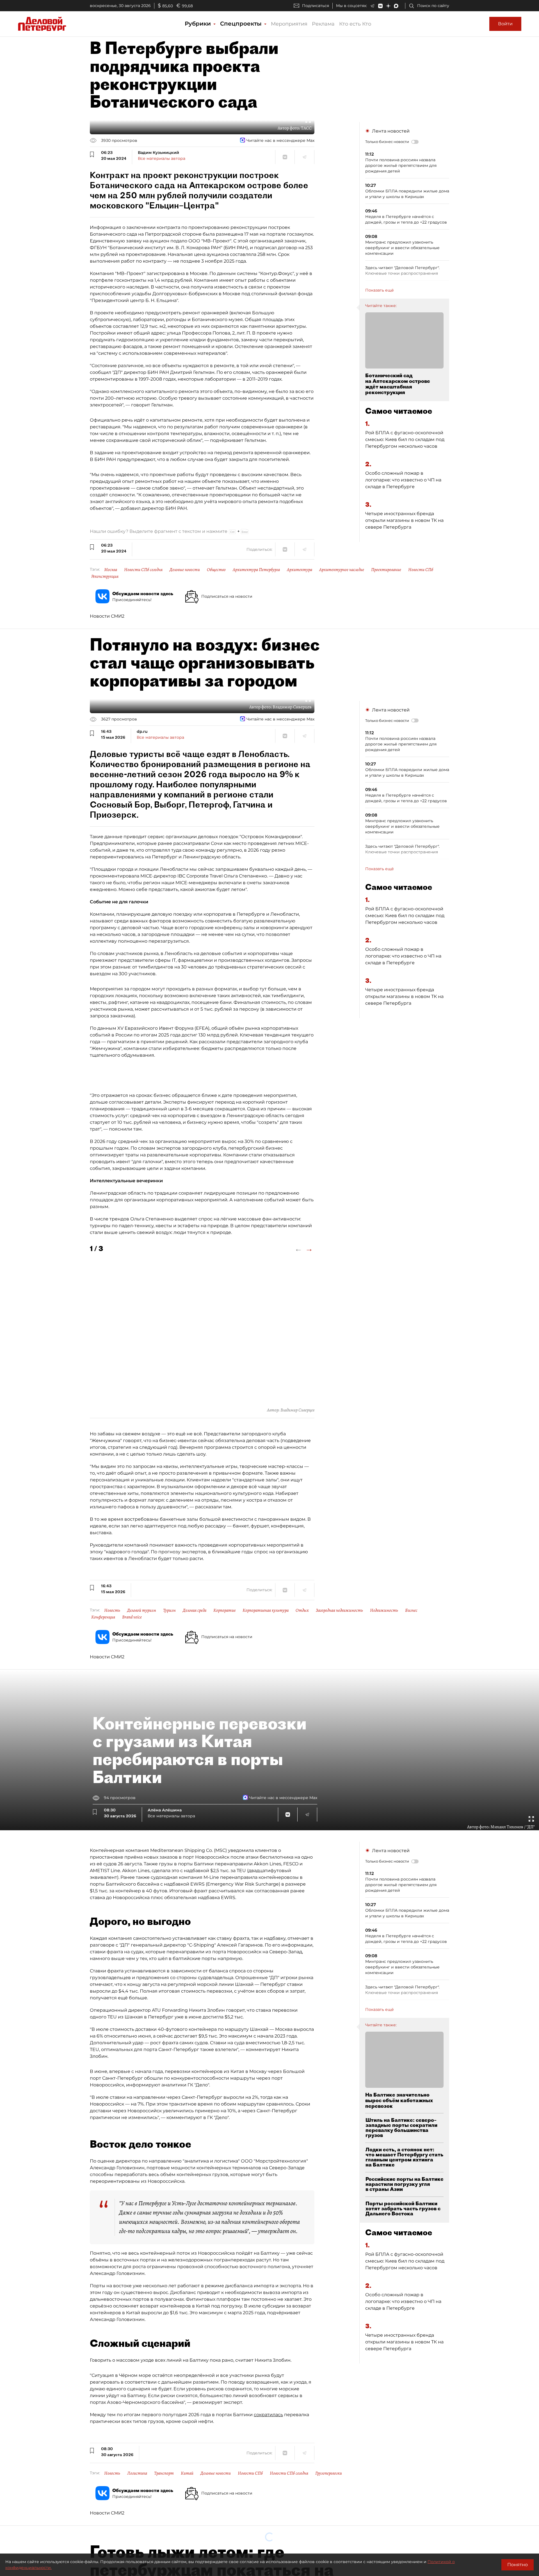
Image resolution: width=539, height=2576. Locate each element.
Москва (111, 570)
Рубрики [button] (199, 24)
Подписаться (316, 6)
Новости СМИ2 (107, 616)
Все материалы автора (162, 158)
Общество (216, 570)
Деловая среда (195, 1610)
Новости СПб (421, 570)
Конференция (103, 1617)
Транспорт (164, 2473)
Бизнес (411, 1610)
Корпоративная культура (266, 1610)
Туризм (169, 1610)
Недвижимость (384, 1610)
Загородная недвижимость (339, 1610)
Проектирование (386, 570)
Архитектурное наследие (342, 570)
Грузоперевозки (329, 2473)
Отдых (302, 1610)
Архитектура (300, 570)
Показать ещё (380, 290)
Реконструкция (105, 576)
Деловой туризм (142, 1610)
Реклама (323, 24)
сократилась (268, 2415)
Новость (112, 1610)
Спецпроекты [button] (242, 24)
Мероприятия (289, 24)
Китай (187, 2473)
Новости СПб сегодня (143, 570)
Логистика (137, 2473)
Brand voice (132, 1617)
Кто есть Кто (355, 24)
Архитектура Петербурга (256, 570)
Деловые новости (185, 570)
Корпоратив (224, 1610)
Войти (505, 24)
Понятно (518, 2565)
